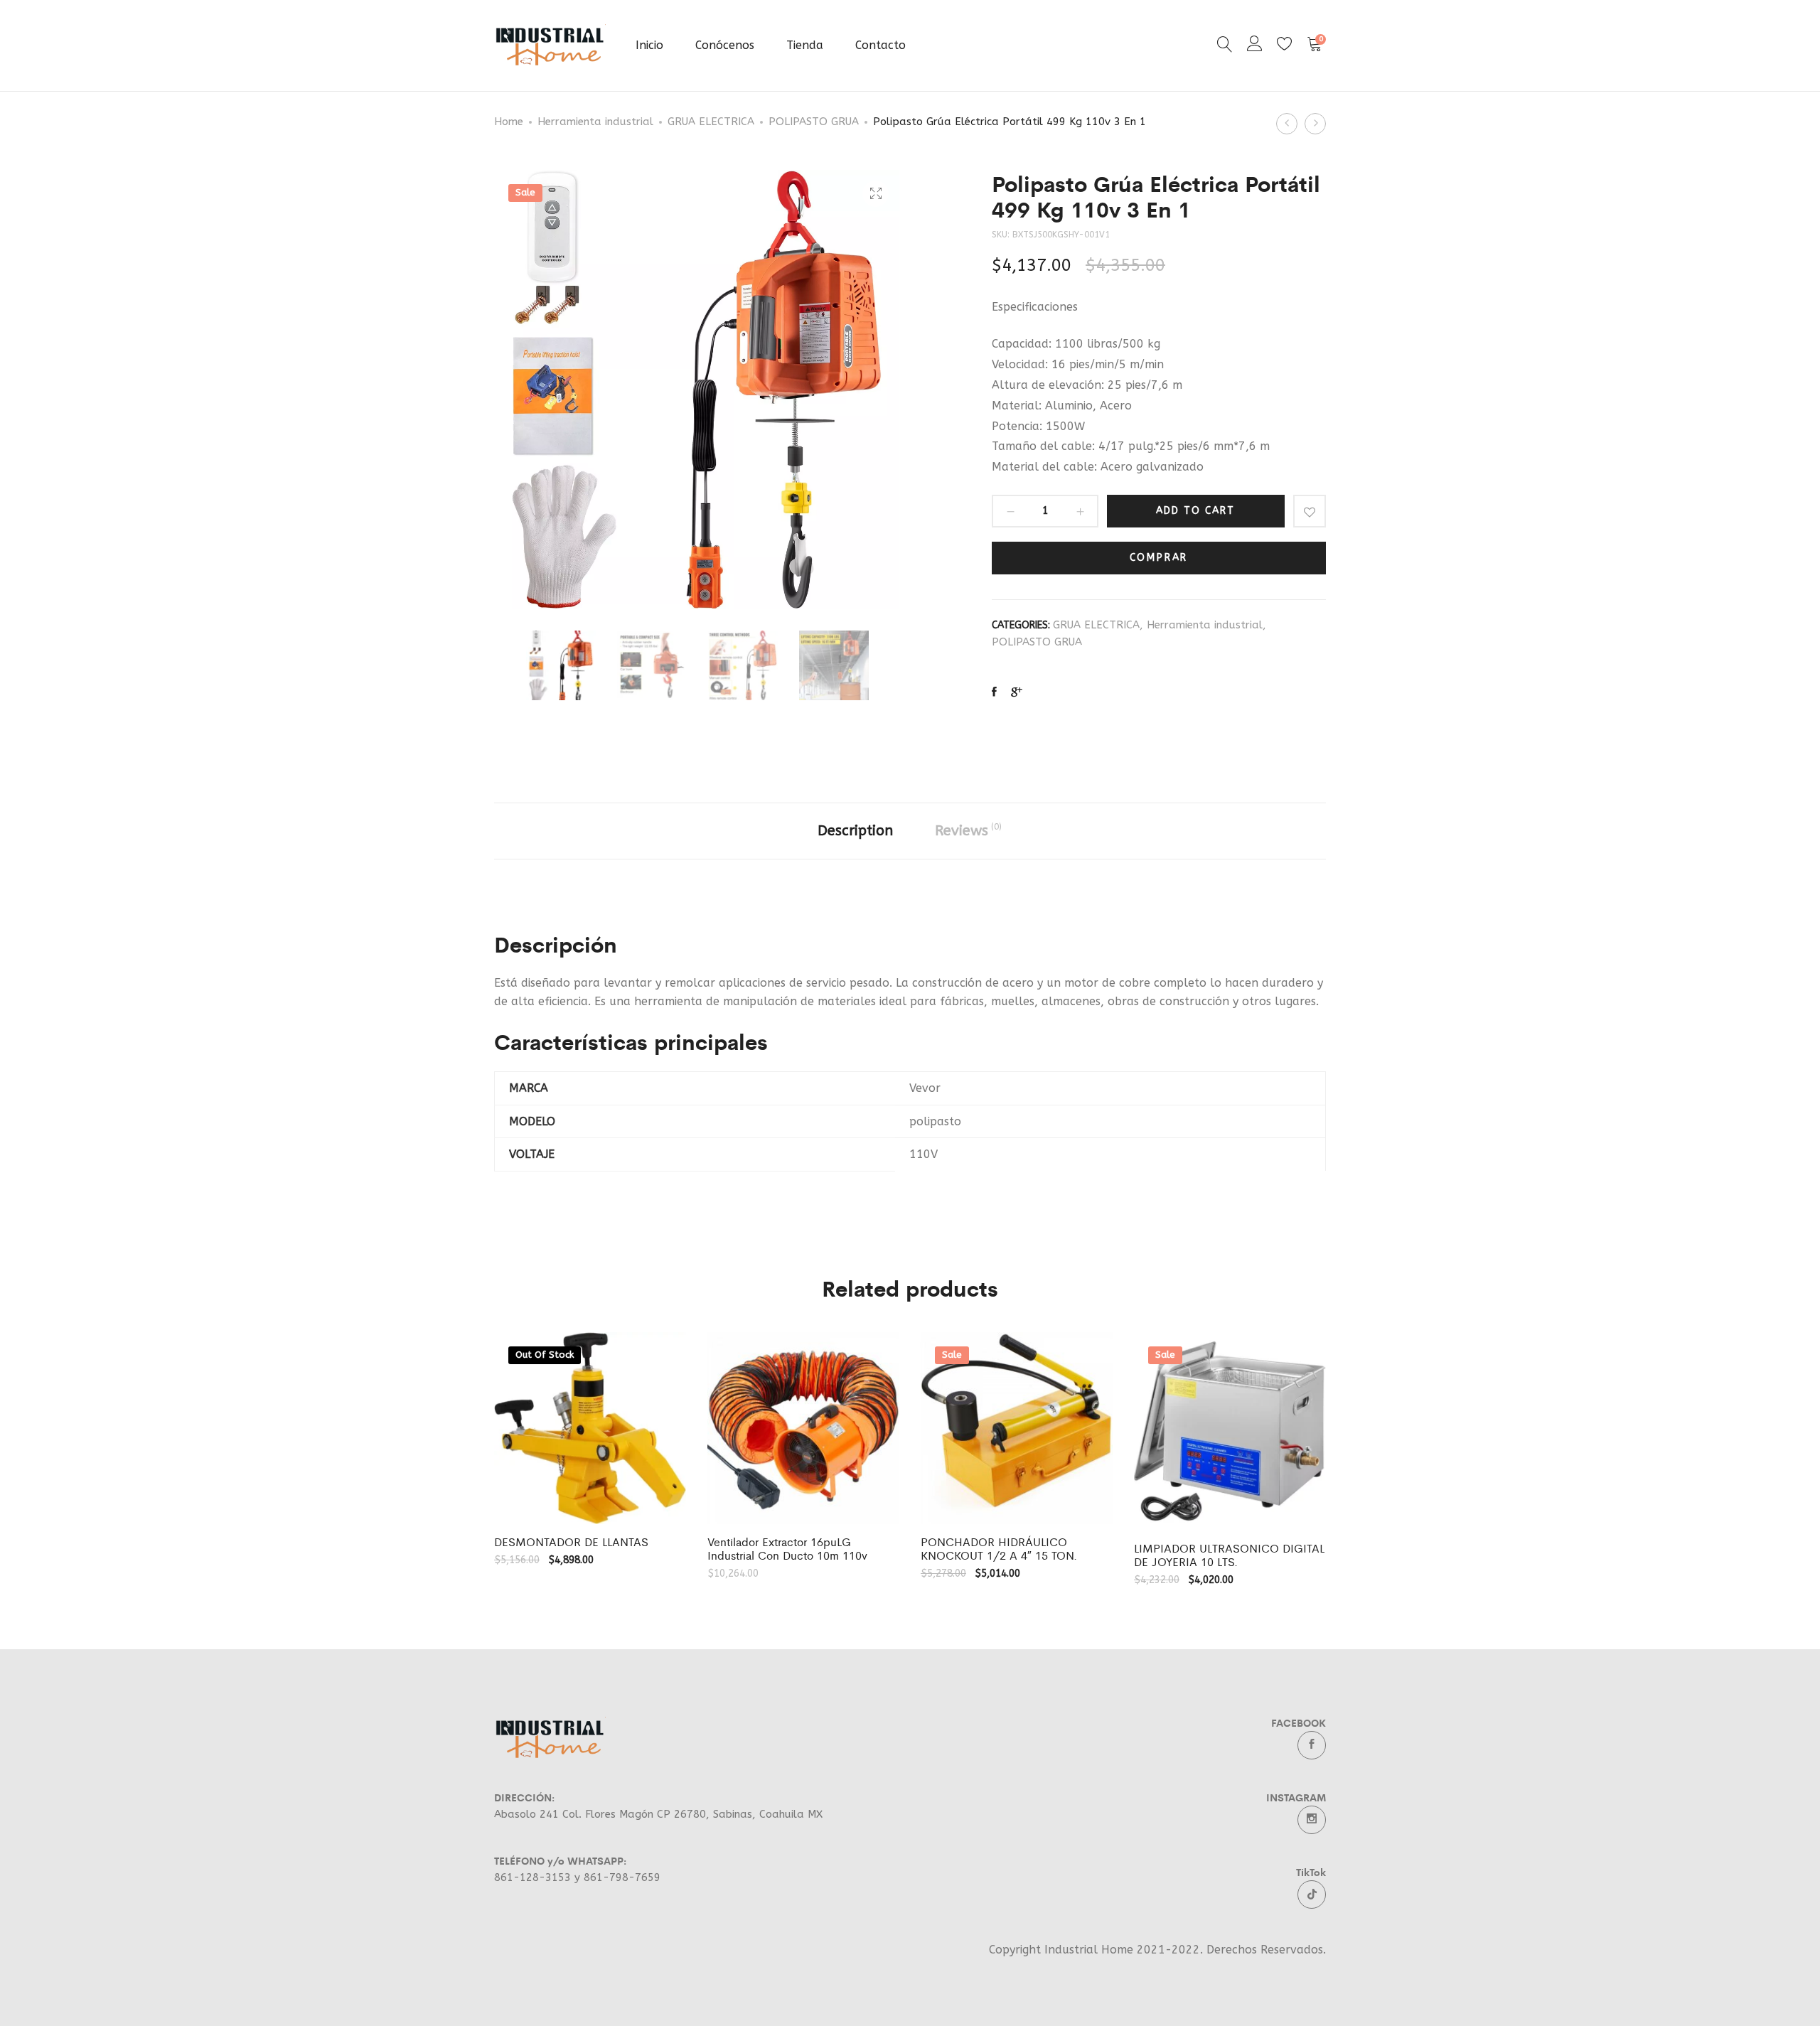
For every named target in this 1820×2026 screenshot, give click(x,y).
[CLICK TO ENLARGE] (876, 194)
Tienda (805, 45)
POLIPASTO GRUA (814, 122)
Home (509, 122)
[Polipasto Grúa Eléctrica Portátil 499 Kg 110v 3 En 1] (994, 693)
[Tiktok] (1312, 1894)
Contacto (880, 45)
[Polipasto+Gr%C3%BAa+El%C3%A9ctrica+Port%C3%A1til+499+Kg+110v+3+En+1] (1017, 693)
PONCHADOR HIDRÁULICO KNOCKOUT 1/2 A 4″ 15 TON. (999, 1548)
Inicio (649, 45)
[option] (561, 665)
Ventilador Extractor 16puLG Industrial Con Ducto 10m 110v (787, 1548)
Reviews (968, 830)
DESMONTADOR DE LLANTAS (571, 1542)
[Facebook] (1312, 1745)
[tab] (855, 831)
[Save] (1310, 511)
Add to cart (1195, 511)
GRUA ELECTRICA (711, 122)
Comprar (1159, 558)
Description (855, 831)
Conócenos (725, 45)
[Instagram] (1312, 1820)
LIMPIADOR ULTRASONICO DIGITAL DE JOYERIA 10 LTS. (1229, 1555)
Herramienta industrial (595, 122)
